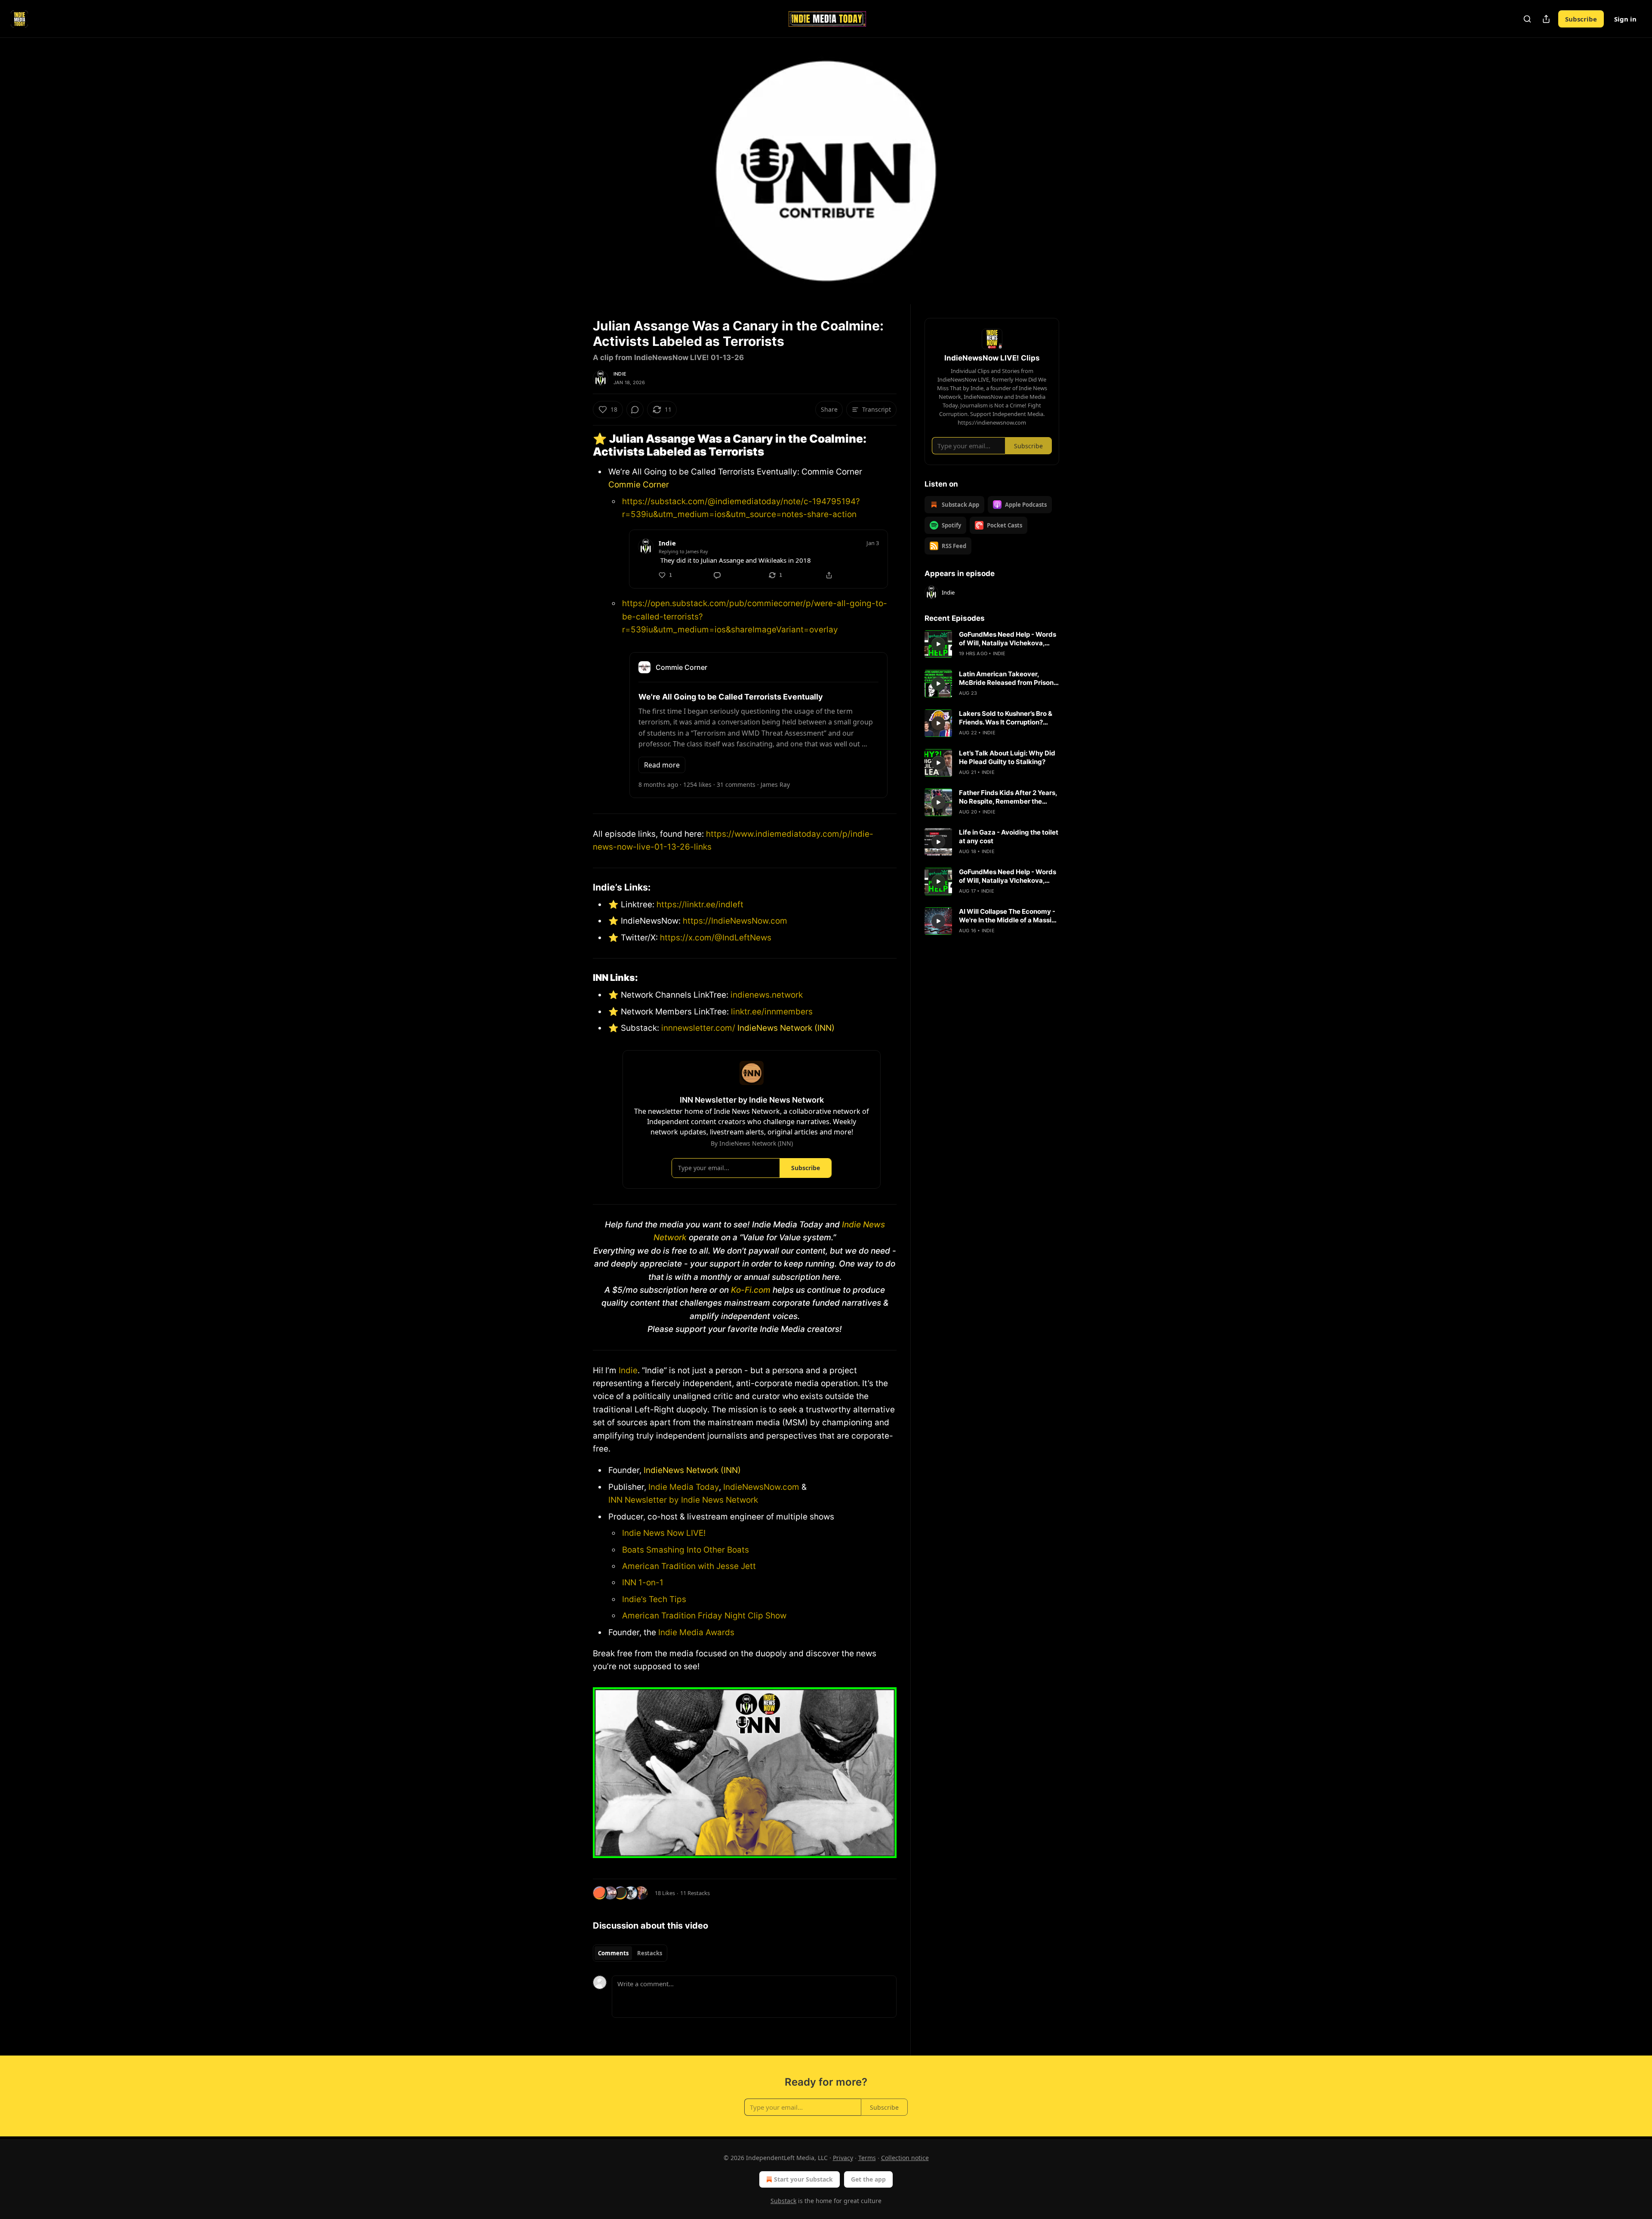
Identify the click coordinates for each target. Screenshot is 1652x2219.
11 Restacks (695, 1893)
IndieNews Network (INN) (786, 1028)
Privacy (843, 2158)
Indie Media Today (684, 1487)
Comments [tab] (613, 1953)
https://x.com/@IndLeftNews (716, 938)
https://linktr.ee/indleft (700, 905)
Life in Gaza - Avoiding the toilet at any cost (1009, 837)
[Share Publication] (1546, 19)
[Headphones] (572, 180)
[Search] (1527, 19)
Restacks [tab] (650, 1953)
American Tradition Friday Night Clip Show (704, 1616)
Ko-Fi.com (751, 1290)
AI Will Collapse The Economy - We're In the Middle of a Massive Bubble (1009, 916)
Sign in (1625, 19)
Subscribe (1581, 19)
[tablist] (630, 1953)
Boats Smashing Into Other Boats (686, 1550)
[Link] (581, 445)
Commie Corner (639, 485)
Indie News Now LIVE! (664, 1533)
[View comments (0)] (1081, 171)
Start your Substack (803, 2179)
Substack (783, 2201)
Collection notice (905, 2158)
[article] (992, 644)
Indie (620, 374)
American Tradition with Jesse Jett (689, 1566)
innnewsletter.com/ (698, 1028)
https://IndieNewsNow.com (735, 921)
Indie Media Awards (696, 1632)
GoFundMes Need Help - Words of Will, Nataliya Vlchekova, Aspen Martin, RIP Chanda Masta (1008, 639)
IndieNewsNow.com (761, 1487)
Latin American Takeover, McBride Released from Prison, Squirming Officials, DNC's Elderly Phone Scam (1007, 678)
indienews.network (767, 995)
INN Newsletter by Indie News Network (683, 1500)
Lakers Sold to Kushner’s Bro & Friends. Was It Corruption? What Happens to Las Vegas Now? (1006, 718)
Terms (867, 2158)
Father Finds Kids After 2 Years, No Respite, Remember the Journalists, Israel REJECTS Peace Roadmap (1008, 797)
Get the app (868, 2179)
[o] (938, 644)
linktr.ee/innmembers (771, 1012)
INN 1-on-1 (643, 1583)
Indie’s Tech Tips (654, 1599)
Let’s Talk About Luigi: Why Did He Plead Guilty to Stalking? (1007, 757)
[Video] (572, 161)
